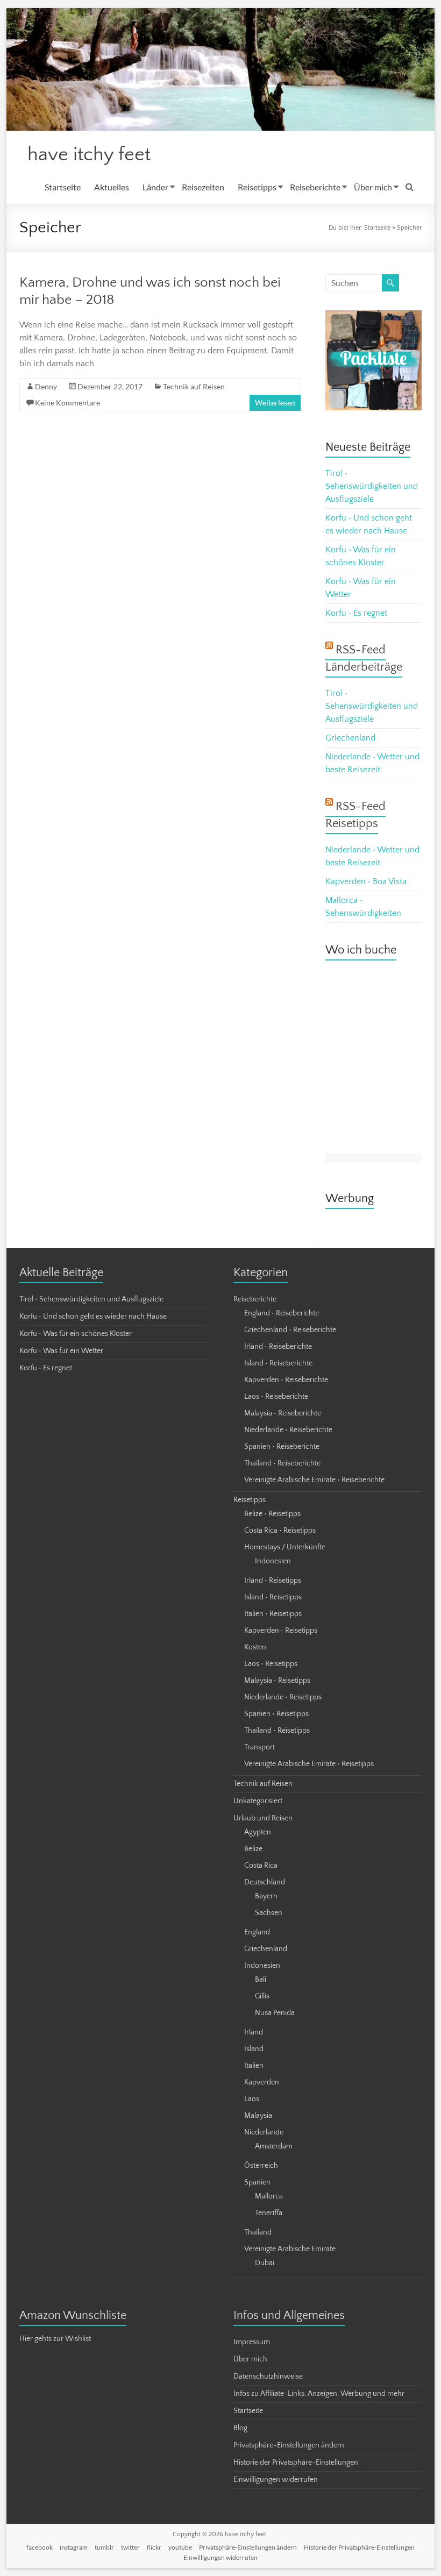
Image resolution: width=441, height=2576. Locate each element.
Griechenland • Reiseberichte (290, 1330)
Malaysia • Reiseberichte (283, 1413)
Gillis (262, 1996)
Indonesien (273, 1561)
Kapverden (262, 2082)
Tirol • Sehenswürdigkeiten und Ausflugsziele (372, 486)
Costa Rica (261, 1866)
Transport (259, 1747)
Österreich (261, 2166)
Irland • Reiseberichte (278, 1347)
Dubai (265, 2263)
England (257, 1932)
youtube (180, 2547)
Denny (46, 386)
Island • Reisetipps (273, 1597)
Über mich (373, 187)
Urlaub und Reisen (263, 1818)
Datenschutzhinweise (268, 2376)
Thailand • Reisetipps (277, 1731)
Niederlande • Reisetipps (283, 1697)
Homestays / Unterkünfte (285, 1547)
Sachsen (269, 1913)
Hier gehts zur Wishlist (55, 2339)
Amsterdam (274, 2146)
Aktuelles (112, 187)
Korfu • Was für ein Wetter (61, 1351)
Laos (252, 2099)
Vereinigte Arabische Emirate (290, 2249)
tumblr (104, 2547)
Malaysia (258, 2116)
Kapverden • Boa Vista (366, 881)
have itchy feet (89, 154)
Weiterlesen (275, 403)
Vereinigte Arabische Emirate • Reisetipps (309, 1764)
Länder (155, 187)
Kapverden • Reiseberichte (286, 1380)
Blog (240, 2428)
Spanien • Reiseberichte (282, 1447)
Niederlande (264, 2132)
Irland (254, 2032)
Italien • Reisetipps (273, 1614)
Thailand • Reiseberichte (282, 1463)
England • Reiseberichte (282, 1313)
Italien (254, 2066)
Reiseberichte (315, 187)
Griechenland (350, 738)
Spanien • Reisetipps (276, 1714)
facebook (40, 2547)
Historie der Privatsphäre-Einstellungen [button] (296, 2463)
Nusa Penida (275, 2013)
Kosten (255, 1647)
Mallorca (269, 2196)
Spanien (257, 2182)
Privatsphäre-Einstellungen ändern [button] (289, 2445)
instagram (74, 2547)
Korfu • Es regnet (356, 613)
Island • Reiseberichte (278, 1363)
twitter (130, 2547)
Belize (253, 1849)
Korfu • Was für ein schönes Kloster (76, 1334)
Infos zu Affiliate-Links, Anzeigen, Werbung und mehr (319, 2394)
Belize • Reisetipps (272, 1514)
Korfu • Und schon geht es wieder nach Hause (93, 1317)
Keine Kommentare (67, 403)
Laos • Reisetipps (271, 1664)
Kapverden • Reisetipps (281, 1631)
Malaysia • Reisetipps (277, 1681)
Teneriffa (269, 2213)
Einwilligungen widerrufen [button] (276, 2480)
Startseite (63, 187)
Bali (261, 1980)
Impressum (252, 2342)
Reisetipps (257, 187)
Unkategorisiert (258, 1801)
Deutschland (265, 1882)
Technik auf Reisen (194, 386)
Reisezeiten (203, 187)
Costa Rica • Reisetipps (280, 1531)
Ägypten (258, 1832)
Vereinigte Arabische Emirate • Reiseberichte (314, 1480)
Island (254, 2049)
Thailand (258, 2232)
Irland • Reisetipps (273, 1581)
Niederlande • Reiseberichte (288, 1430)
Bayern (266, 1896)
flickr (154, 2547)
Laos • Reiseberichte (276, 1397)
